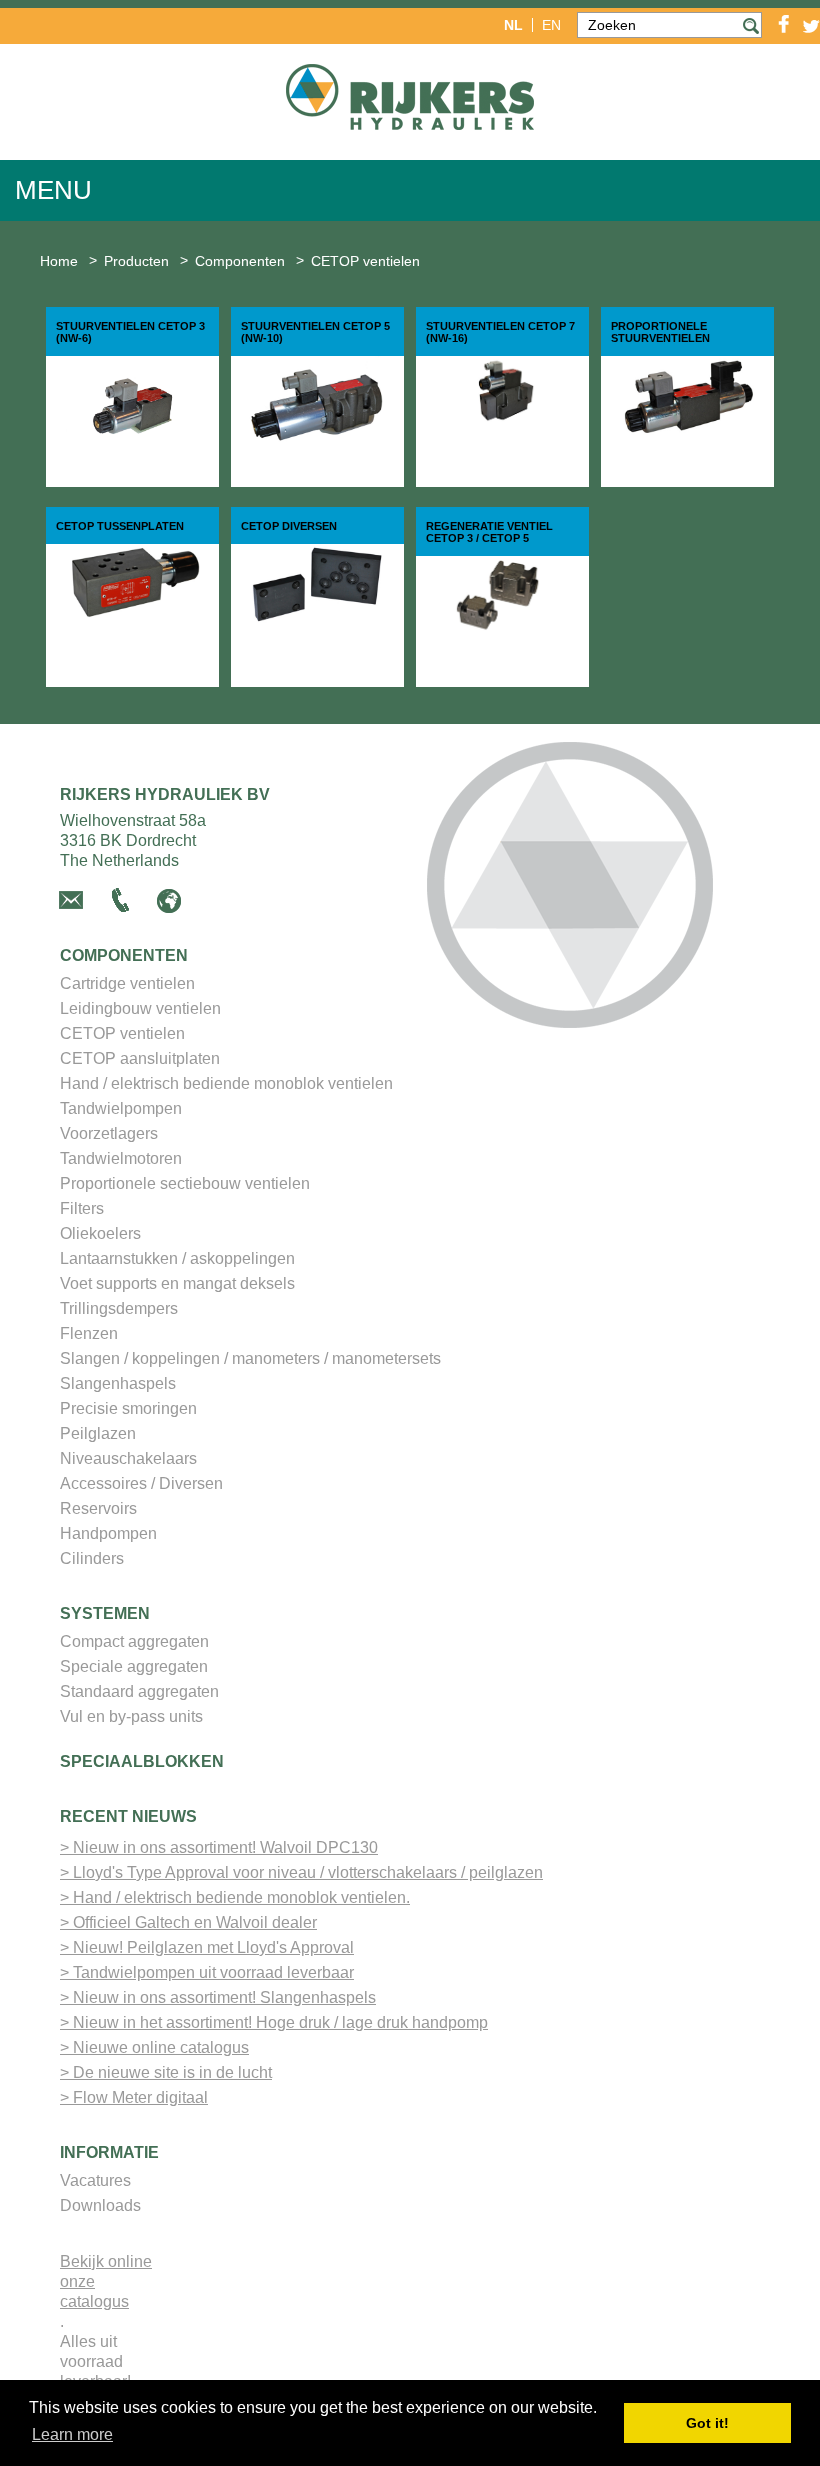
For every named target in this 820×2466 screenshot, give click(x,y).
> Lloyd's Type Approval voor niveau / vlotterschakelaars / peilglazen (301, 1872)
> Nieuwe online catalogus (154, 2047)
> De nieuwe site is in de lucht (166, 2072)
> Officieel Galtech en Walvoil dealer (188, 1922)
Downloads (100, 2205)
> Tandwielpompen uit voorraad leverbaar (207, 1972)
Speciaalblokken (142, 1761)
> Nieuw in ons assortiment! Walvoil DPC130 (219, 1847)
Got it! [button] (707, 2423)
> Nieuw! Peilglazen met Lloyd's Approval (207, 1947)
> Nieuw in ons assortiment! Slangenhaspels (218, 1997)
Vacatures (95, 2180)
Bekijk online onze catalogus (106, 2281)
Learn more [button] (72, 2434)
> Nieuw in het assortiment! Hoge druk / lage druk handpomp (274, 2022)
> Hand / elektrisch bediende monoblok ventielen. (235, 1897)
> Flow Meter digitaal (134, 2097)
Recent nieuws (128, 1816)
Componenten (124, 955)
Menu (53, 190)
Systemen (105, 1613)
